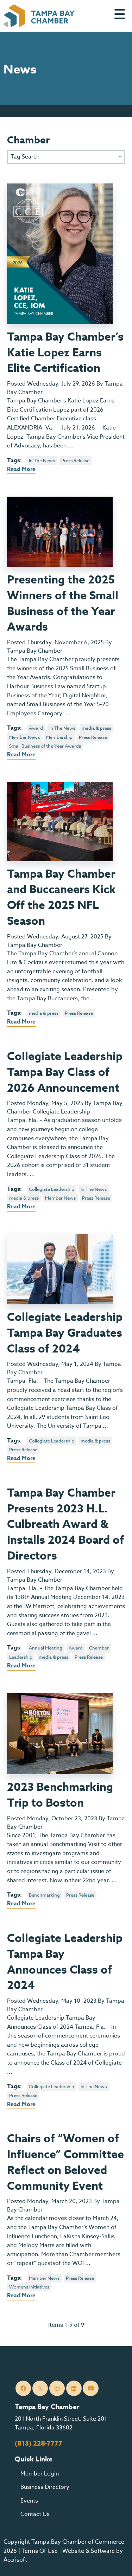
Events (29, 2501)
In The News (42, 460)
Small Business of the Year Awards (45, 746)
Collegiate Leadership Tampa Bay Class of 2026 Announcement (65, 1073)
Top (116, 2562)
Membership (59, 737)
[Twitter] (40, 2388)
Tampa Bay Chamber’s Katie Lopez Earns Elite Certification (65, 353)
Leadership (21, 1657)
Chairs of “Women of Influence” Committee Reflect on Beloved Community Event (65, 2162)
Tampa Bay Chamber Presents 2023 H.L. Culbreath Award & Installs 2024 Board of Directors (65, 1525)
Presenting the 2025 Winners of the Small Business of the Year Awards (63, 604)
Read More (21, 469)
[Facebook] (23, 2388)
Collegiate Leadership (52, 1189)
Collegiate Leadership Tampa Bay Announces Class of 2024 (65, 1962)
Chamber (99, 1648)
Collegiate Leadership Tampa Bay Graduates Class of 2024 (65, 1333)
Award (36, 728)
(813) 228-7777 (39, 2443)
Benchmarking (44, 1895)
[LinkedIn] (74, 2388)
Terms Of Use (40, 2551)
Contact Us (35, 2514)
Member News (24, 737)
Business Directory (45, 2487)
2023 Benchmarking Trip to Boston (60, 1795)
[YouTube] (91, 2388)
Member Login (40, 2474)
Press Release (75, 460)
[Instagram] (57, 2388)
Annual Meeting (46, 1648)
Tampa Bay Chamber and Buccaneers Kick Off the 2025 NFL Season (61, 898)
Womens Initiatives (29, 2287)
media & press (96, 728)
